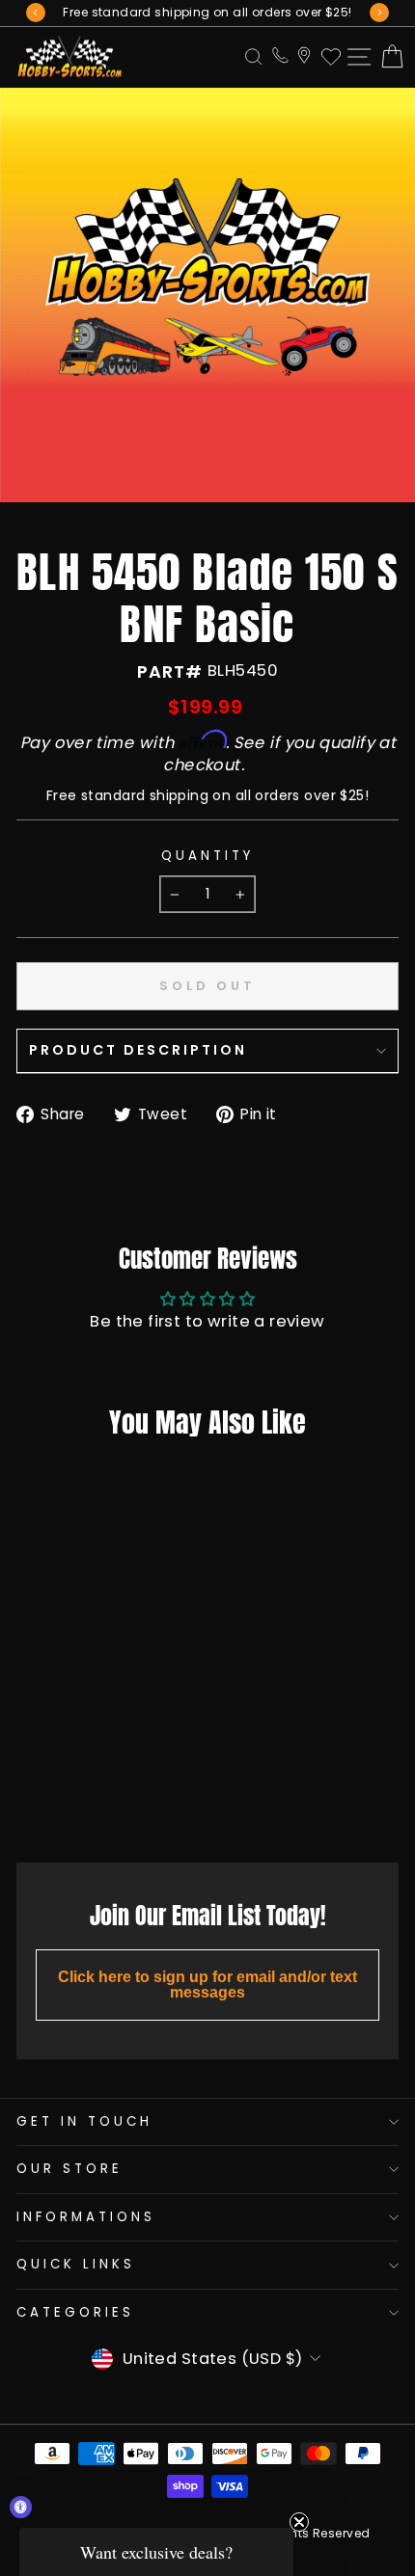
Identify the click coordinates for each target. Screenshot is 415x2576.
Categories (75, 2312)
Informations (86, 2217)
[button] (156, 2552)
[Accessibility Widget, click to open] (21, 2507)
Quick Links (76, 2264)
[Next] (379, 13)
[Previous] (36, 13)
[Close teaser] (299, 2522)
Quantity (207, 856)
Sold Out (86, 1805)
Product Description (138, 1050)
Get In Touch (84, 2121)
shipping (179, 795)
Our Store (69, 2169)
